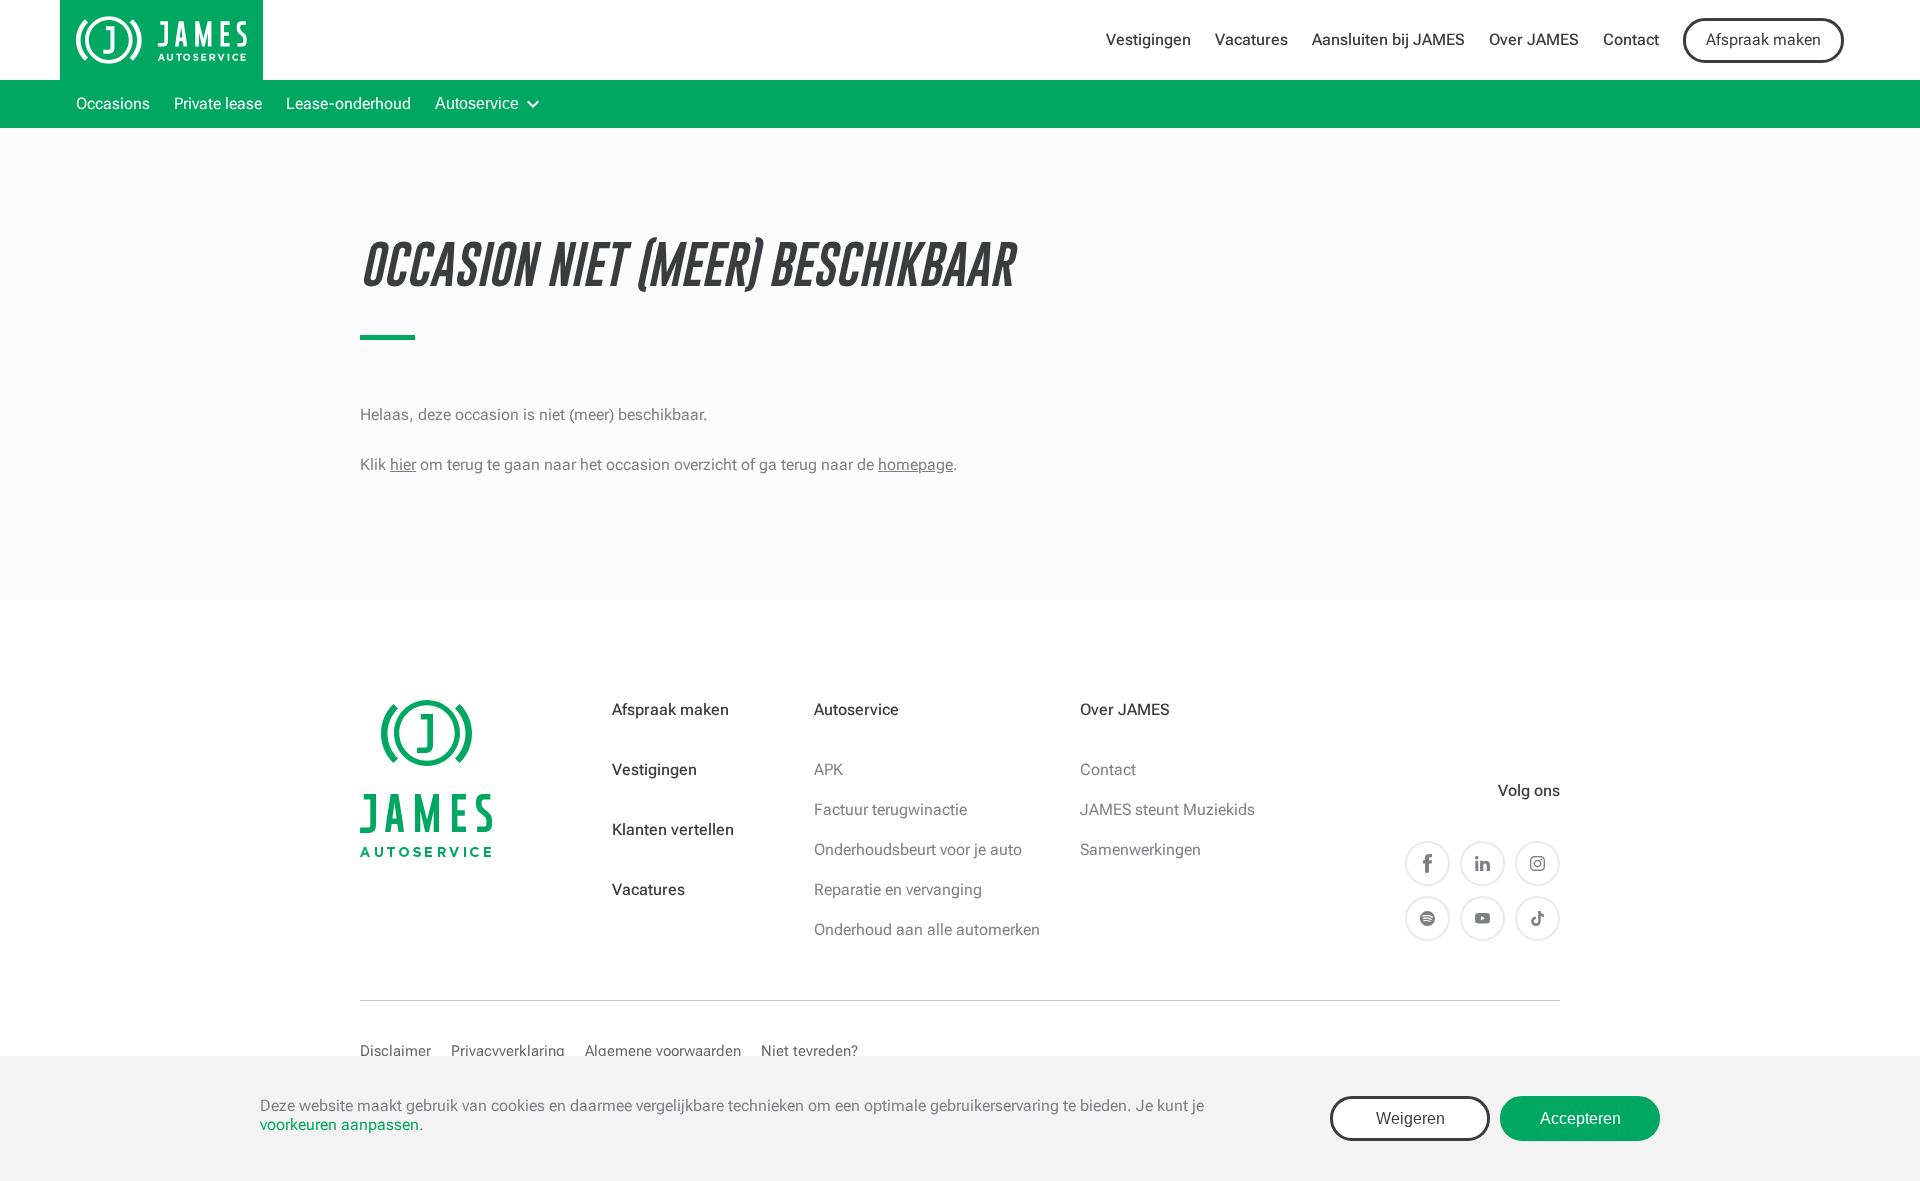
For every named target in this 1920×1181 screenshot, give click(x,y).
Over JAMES (1534, 39)
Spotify (1427, 918)
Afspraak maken (1763, 39)
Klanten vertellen (673, 829)
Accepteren (1580, 1118)
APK (828, 769)
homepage (915, 464)
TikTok (1537, 918)
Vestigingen (1148, 39)
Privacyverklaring (508, 1051)
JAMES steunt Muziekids (1167, 809)
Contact (1631, 39)
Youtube (1482, 918)
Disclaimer (395, 1051)
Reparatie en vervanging (898, 889)
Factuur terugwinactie (890, 809)
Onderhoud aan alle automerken (927, 929)
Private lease (218, 103)
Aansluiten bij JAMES (1388, 39)
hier (403, 464)
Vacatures (1251, 39)
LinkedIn (1482, 863)
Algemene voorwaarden (663, 1051)
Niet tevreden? (809, 1051)
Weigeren (1410, 1118)
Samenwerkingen (1140, 849)
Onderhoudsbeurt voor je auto (918, 849)
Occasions (113, 103)
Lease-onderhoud (348, 103)
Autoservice (477, 103)
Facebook (1427, 863)
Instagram (1537, 863)
